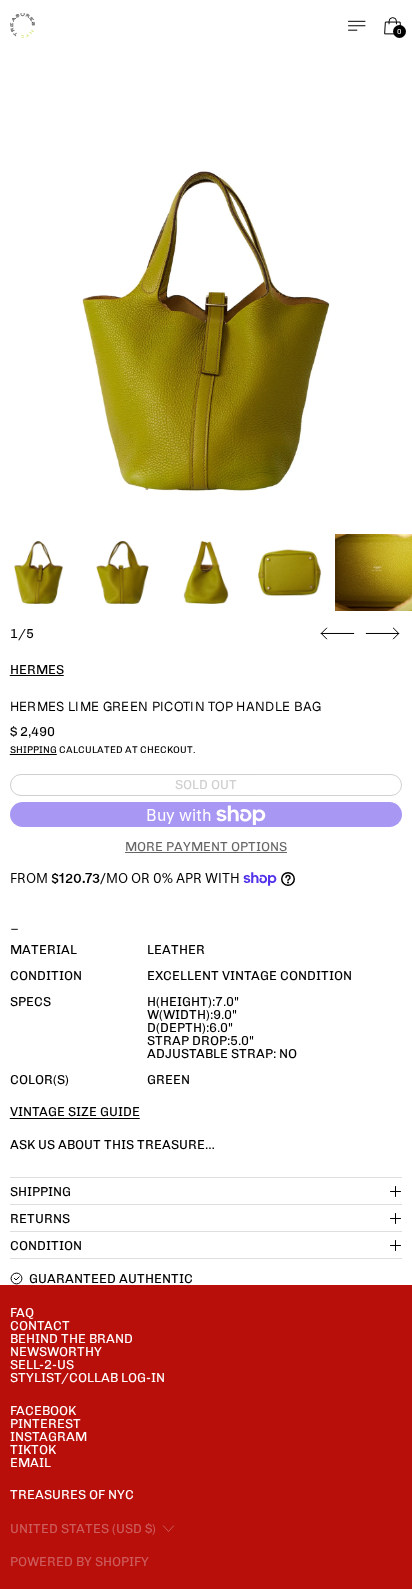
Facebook (43, 1410)
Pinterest (45, 1423)
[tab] (38, 572)
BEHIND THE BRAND (71, 1338)
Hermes (37, 669)
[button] (206, 331)
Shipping (33, 749)
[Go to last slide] (337, 634)
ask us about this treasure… (112, 1144)
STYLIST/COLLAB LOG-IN (87, 1377)
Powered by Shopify (79, 1561)
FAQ (22, 1312)
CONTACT (40, 1325)
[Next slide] (382, 634)
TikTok (33, 1449)
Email (30, 1462)
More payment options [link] (206, 846)
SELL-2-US (42, 1364)
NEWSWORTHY (56, 1351)
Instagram (48, 1436)
